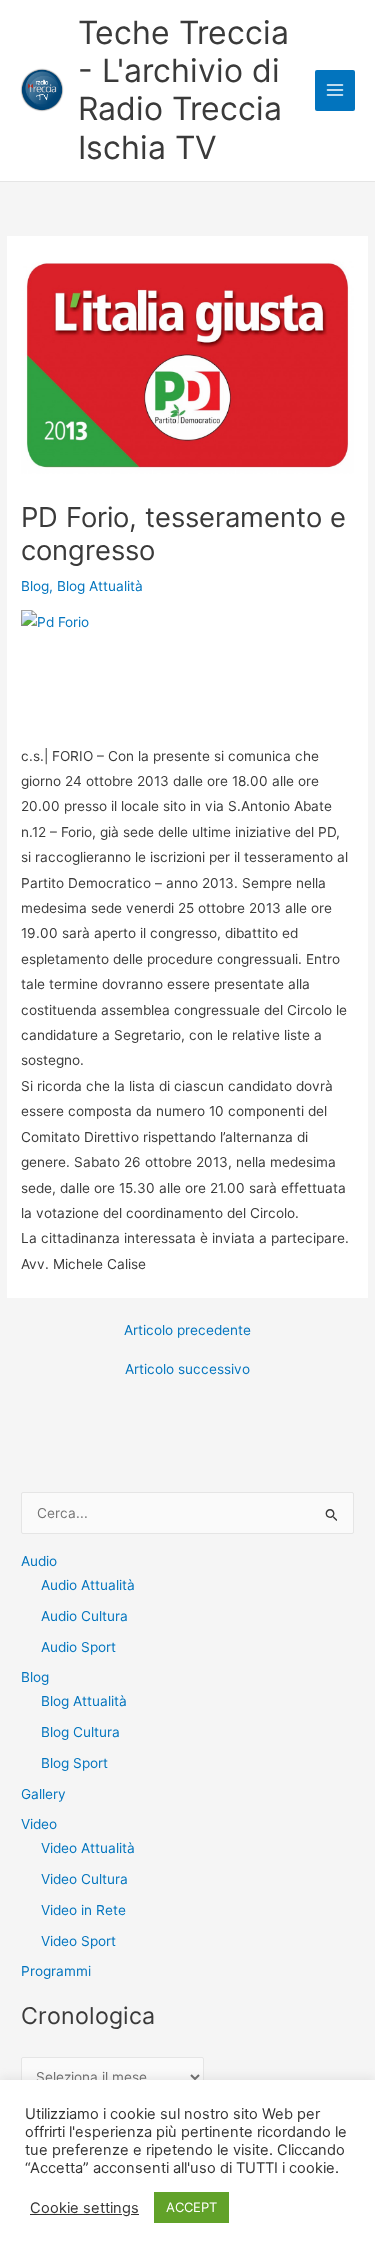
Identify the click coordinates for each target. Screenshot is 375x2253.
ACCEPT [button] (191, 2207)
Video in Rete (83, 1910)
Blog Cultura (80, 1732)
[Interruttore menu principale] (335, 90)
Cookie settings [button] (84, 2208)
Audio (39, 1561)
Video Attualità (88, 1848)
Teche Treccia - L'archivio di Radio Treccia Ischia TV (183, 90)
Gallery (43, 1794)
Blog (35, 586)
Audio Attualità (88, 1585)
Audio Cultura (84, 1616)
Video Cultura (84, 1879)
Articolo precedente (187, 1331)
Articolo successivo (187, 1370)
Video (39, 1824)
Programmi (56, 1971)
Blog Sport (74, 1763)
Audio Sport (78, 1647)
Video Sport (78, 1941)
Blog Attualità (100, 586)
